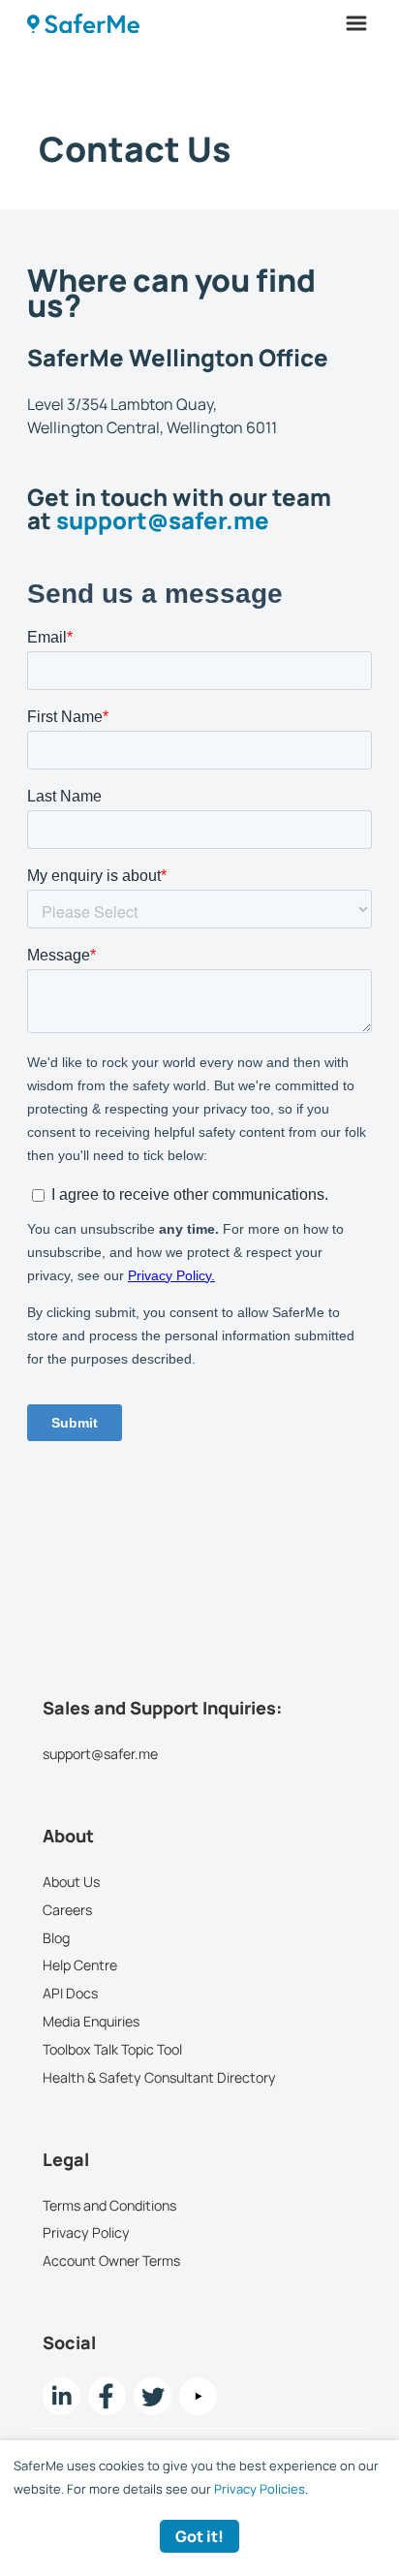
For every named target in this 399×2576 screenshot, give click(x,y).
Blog (56, 1937)
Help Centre (80, 1965)
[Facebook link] (107, 2396)
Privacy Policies (260, 2489)
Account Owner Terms (111, 2261)
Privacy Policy (86, 2232)
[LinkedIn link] (61, 2396)
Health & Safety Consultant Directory (159, 2076)
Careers (67, 1909)
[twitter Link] (153, 2396)
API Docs (70, 1993)
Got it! (199, 2536)
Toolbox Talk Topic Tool (112, 2048)
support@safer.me (163, 520)
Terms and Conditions (109, 2204)
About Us (71, 1882)
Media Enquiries (91, 2021)
